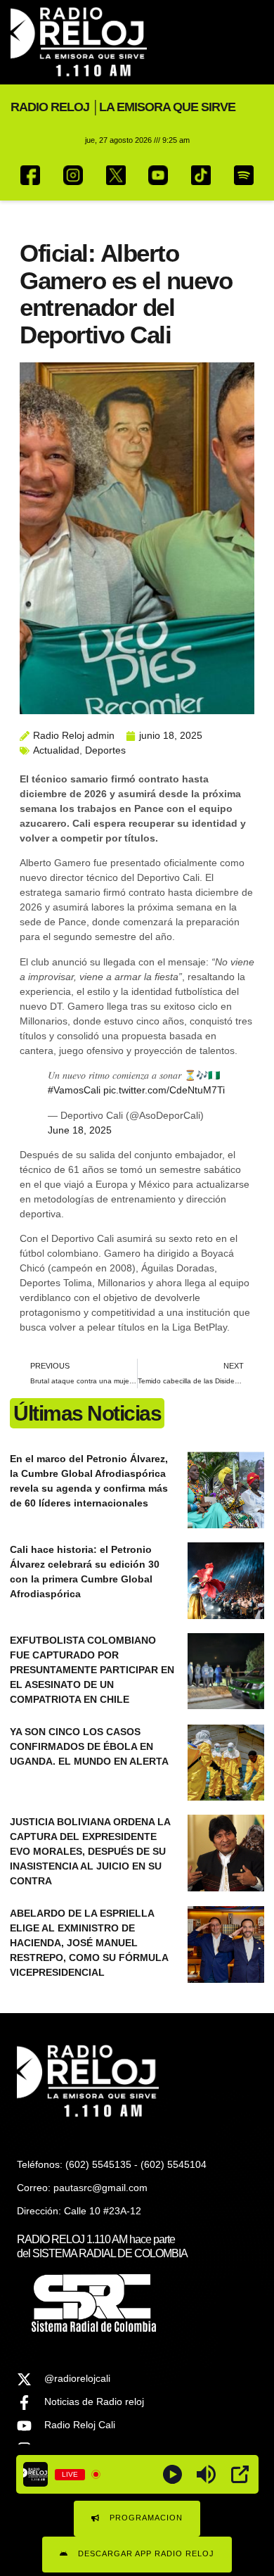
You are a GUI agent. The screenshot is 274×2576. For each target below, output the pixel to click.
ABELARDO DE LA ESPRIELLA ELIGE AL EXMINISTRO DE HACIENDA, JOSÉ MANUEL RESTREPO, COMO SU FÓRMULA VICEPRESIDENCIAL (89, 1943)
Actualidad (56, 750)
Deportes (105, 750)
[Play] (172, 2474)
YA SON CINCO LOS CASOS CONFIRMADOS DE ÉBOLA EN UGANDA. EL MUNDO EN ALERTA (89, 1746)
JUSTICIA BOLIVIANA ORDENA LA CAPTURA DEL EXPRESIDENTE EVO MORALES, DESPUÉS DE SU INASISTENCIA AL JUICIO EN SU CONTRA (90, 1851)
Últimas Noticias (87, 1413)
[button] (252, 43)
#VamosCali (74, 1090)
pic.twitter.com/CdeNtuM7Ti (164, 1090)
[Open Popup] (240, 2474)
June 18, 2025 (80, 1130)
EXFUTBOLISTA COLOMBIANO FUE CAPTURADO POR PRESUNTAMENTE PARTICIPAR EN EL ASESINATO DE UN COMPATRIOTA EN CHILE (92, 1670)
